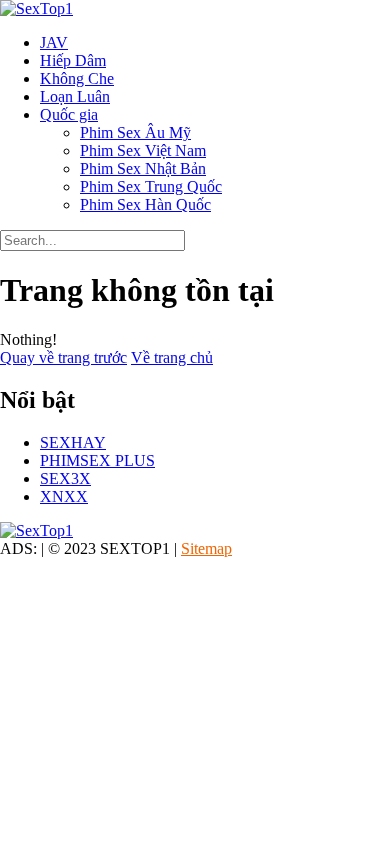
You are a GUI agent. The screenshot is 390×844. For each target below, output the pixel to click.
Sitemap (206, 548)
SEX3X (65, 478)
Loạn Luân (75, 96)
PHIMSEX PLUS (97, 460)
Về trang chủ (172, 357)
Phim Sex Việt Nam (143, 150)
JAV (54, 42)
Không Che (77, 78)
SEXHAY (73, 442)
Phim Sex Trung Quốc (151, 186)
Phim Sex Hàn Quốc (145, 204)
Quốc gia (69, 114)
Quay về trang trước (63, 357)
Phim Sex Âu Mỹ (135, 132)
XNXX (64, 496)
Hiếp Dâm (73, 60)
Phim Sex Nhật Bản (143, 168)
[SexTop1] (36, 8)
